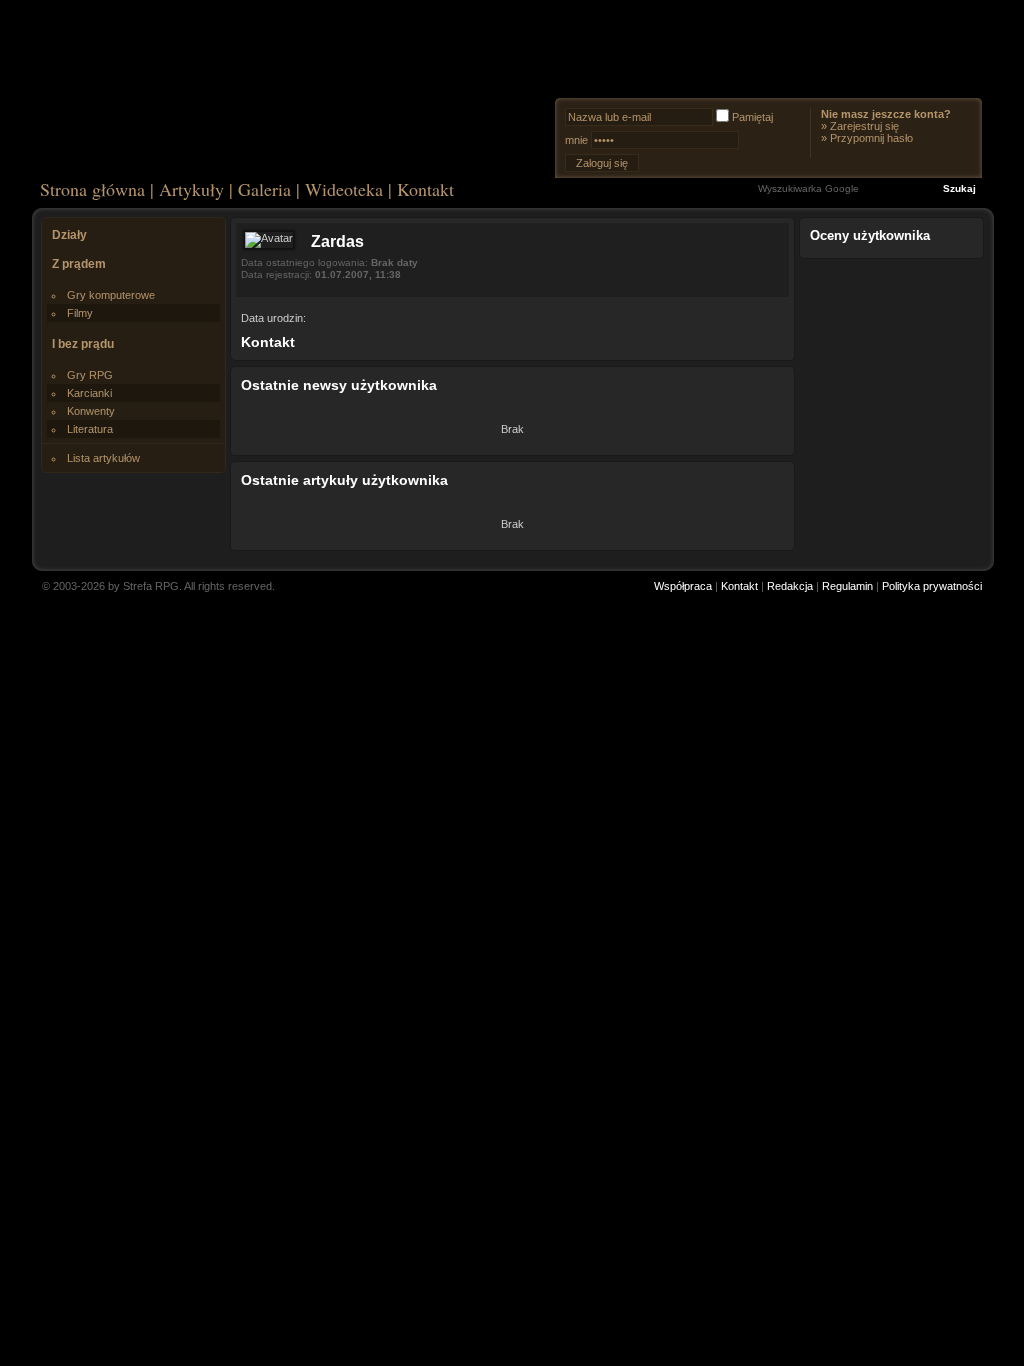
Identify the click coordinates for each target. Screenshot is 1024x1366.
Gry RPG (90, 375)
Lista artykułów (103, 458)
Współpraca (683, 586)
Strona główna (92, 189)
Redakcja (790, 586)
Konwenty (91, 411)
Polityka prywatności (932, 586)
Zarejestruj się (864, 126)
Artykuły (191, 189)
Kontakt (425, 189)
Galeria (264, 189)
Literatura (90, 429)
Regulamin (847, 586)
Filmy (80, 313)
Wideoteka (344, 189)
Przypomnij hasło (871, 138)
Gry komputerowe (111, 295)
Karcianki (89, 393)
